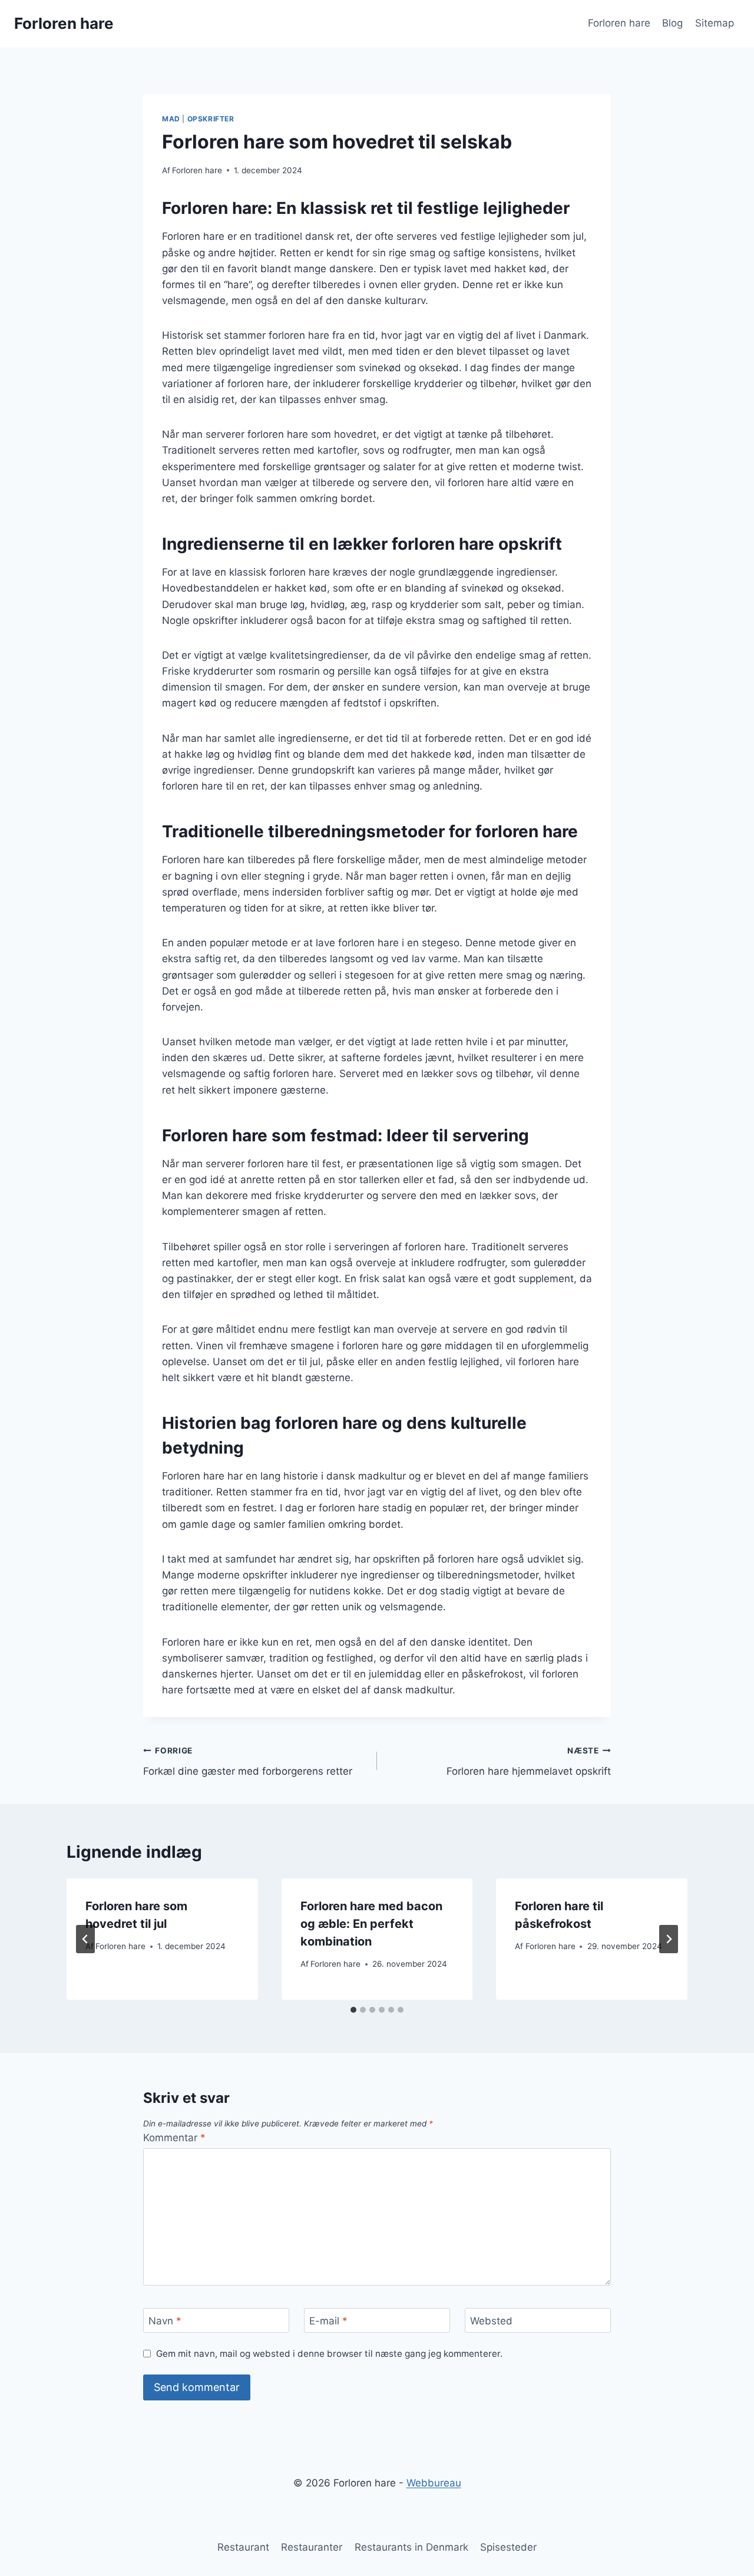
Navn (165, 2321)
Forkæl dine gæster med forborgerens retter (248, 1761)
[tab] (353, 2010)
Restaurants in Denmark (411, 2547)
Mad (171, 119)
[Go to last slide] (85, 1939)
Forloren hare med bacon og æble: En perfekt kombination (371, 1924)
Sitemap (715, 23)
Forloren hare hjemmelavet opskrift (529, 1761)
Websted (491, 2321)
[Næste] (669, 1939)
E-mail (328, 2321)
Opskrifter (211, 119)
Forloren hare (619, 23)
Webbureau (434, 2483)
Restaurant (243, 2547)
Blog (672, 23)
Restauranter (312, 2547)
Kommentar (174, 2138)
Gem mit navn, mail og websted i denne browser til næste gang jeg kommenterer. (329, 2354)
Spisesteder (508, 2547)
